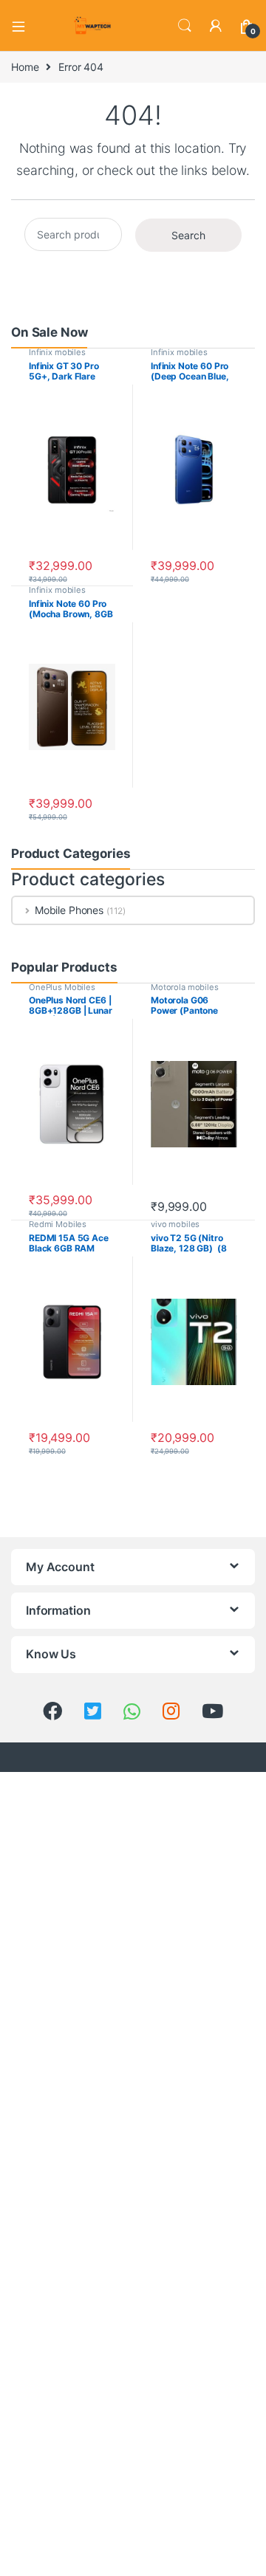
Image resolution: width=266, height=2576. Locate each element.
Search (185, 26)
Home (25, 67)
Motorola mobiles (185, 987)
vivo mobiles (175, 1224)
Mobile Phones (69, 910)
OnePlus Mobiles (62, 987)
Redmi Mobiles (58, 1224)
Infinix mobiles (57, 352)
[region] (133, 2450)
